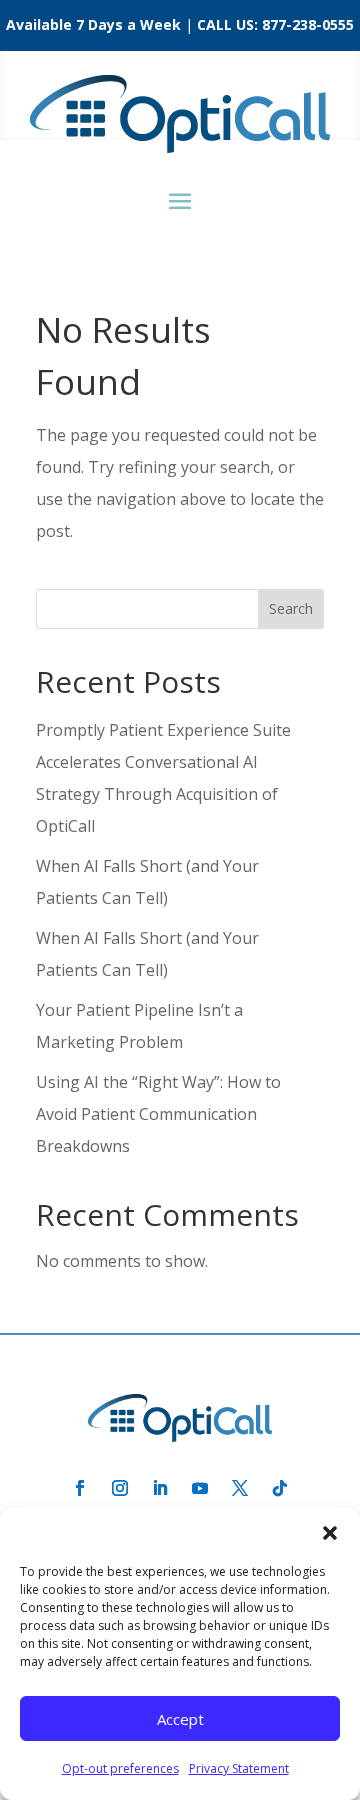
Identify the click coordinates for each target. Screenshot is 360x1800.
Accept (180, 1719)
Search (291, 608)
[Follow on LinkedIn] (160, 1488)
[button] (330, 1533)
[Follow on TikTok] (280, 1488)
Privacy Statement (239, 1768)
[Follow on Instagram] (120, 1488)
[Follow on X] (240, 1488)
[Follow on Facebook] (80, 1488)
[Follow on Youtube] (200, 1488)
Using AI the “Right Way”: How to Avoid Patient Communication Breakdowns (158, 1114)
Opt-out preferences (120, 1768)
